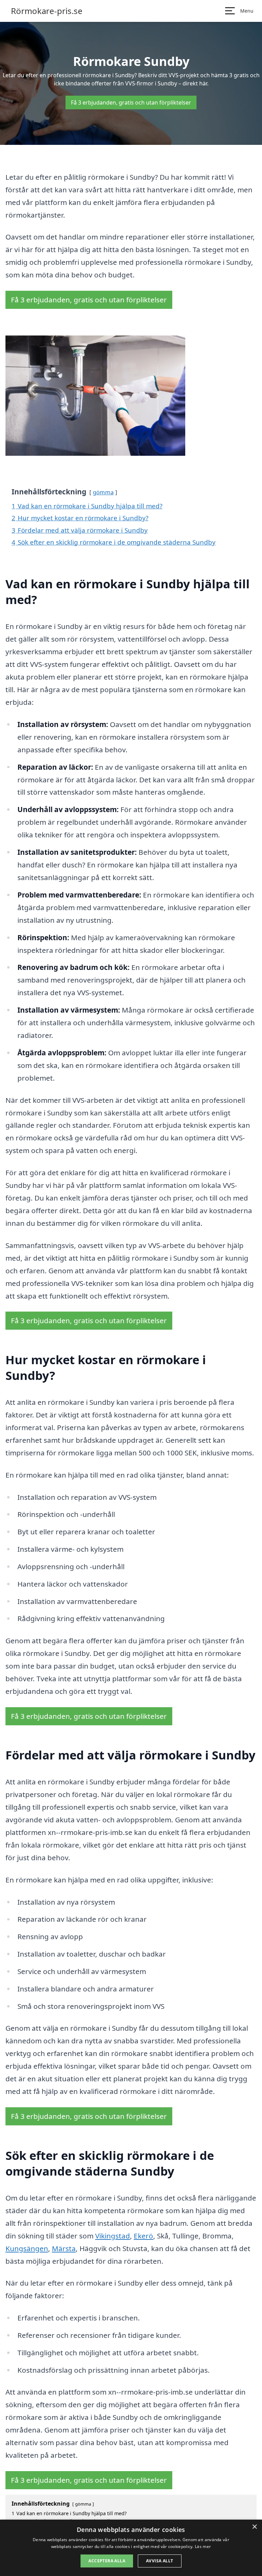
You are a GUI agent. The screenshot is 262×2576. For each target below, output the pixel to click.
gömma (103, 492)
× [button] (254, 2527)
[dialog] (131, 2548)
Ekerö (143, 2236)
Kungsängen (27, 2248)
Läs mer (203, 2546)
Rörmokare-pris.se (47, 11)
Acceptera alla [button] (107, 2561)
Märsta (64, 2248)
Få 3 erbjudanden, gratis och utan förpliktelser (131, 102)
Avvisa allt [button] (159, 2561)
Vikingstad (113, 2236)
